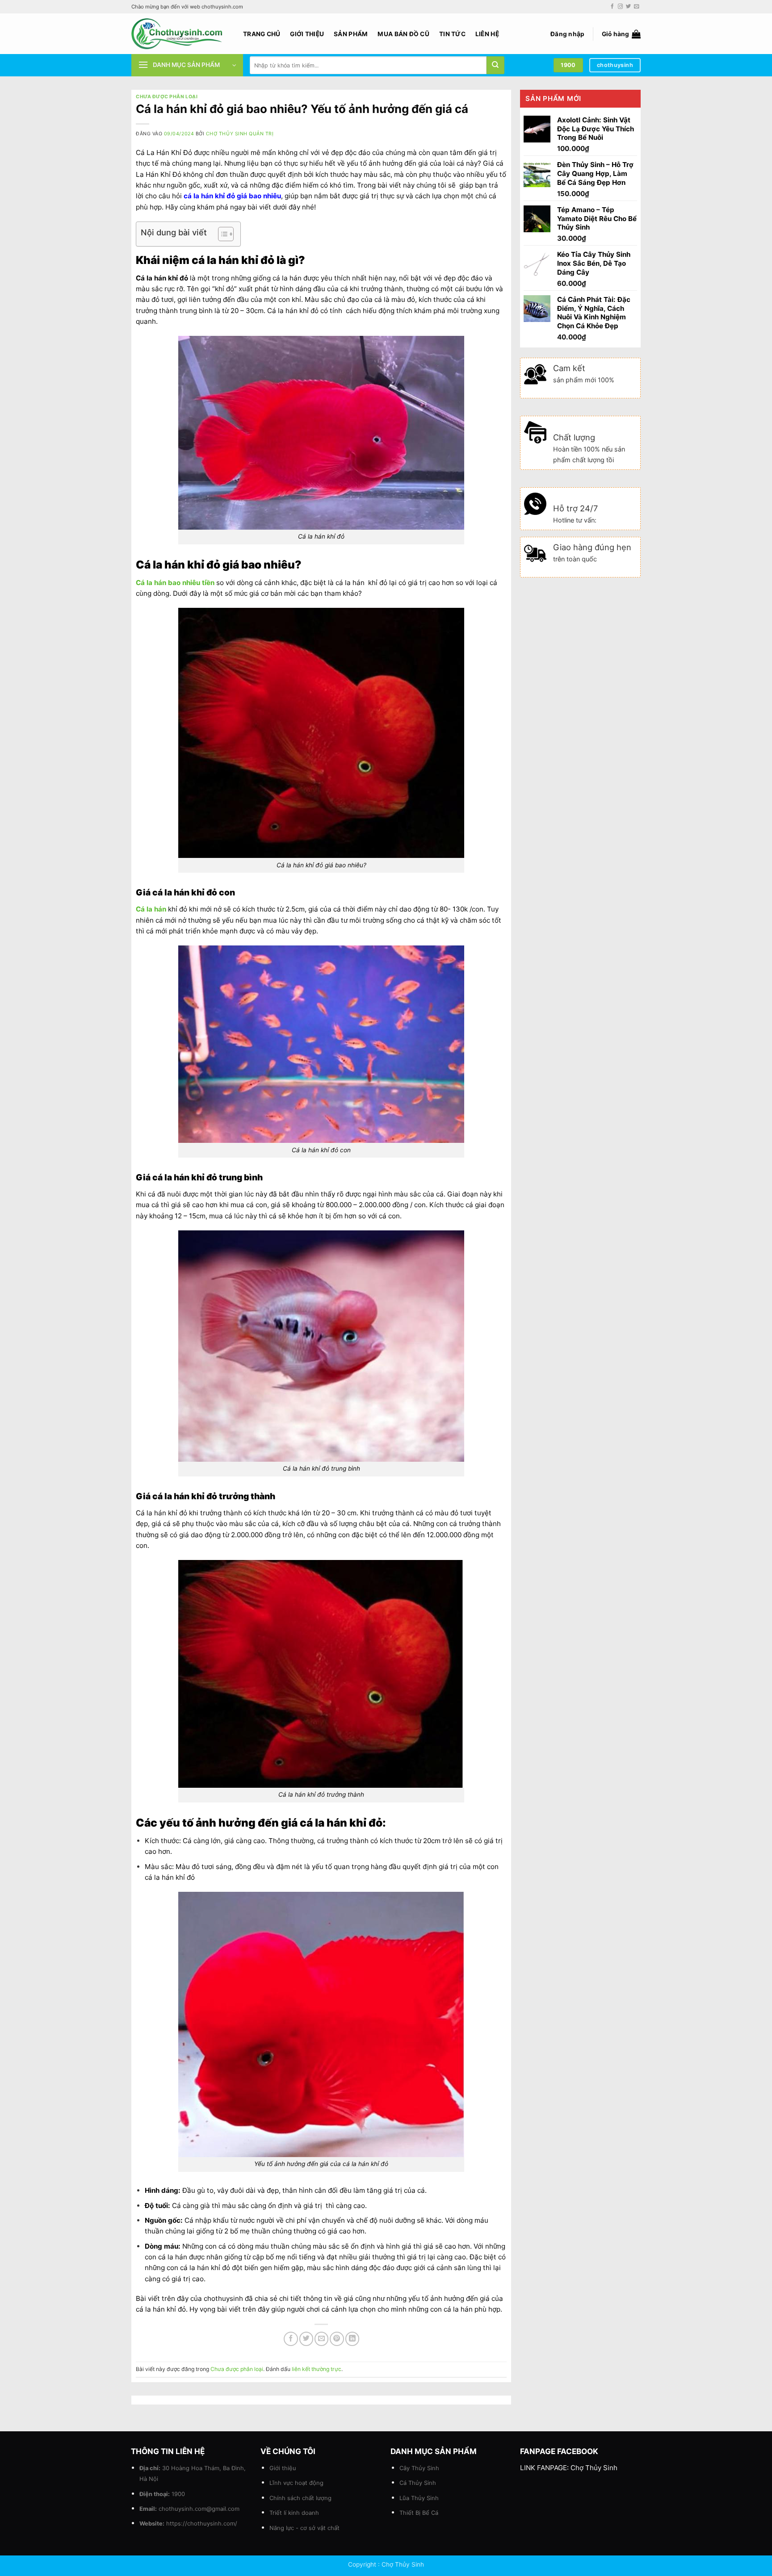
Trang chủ (262, 34)
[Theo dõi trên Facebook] (612, 7)
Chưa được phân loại (167, 97)
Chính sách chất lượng (300, 2498)
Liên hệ (487, 34)
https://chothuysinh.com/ (202, 2523)
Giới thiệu (307, 34)
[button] (567, 34)
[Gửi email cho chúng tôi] (636, 7)
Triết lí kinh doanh (294, 2513)
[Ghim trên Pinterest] (337, 2339)
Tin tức (452, 34)
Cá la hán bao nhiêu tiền (175, 583)
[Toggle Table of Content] (221, 234)
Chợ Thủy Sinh (594, 2468)
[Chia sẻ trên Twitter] (306, 2339)
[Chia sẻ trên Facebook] (291, 2339)
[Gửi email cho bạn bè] (321, 2339)
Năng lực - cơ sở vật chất (304, 2528)
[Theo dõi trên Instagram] (620, 7)
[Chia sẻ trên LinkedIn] (352, 2339)
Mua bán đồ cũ (403, 34)
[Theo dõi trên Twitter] (628, 7)
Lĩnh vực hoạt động (296, 2483)
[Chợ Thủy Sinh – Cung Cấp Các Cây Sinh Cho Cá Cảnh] (180, 34)
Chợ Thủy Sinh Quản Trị (240, 134)
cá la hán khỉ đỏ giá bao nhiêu (232, 196)
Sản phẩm (351, 34)
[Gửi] (495, 65)
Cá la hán (151, 909)
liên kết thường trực (317, 2369)
